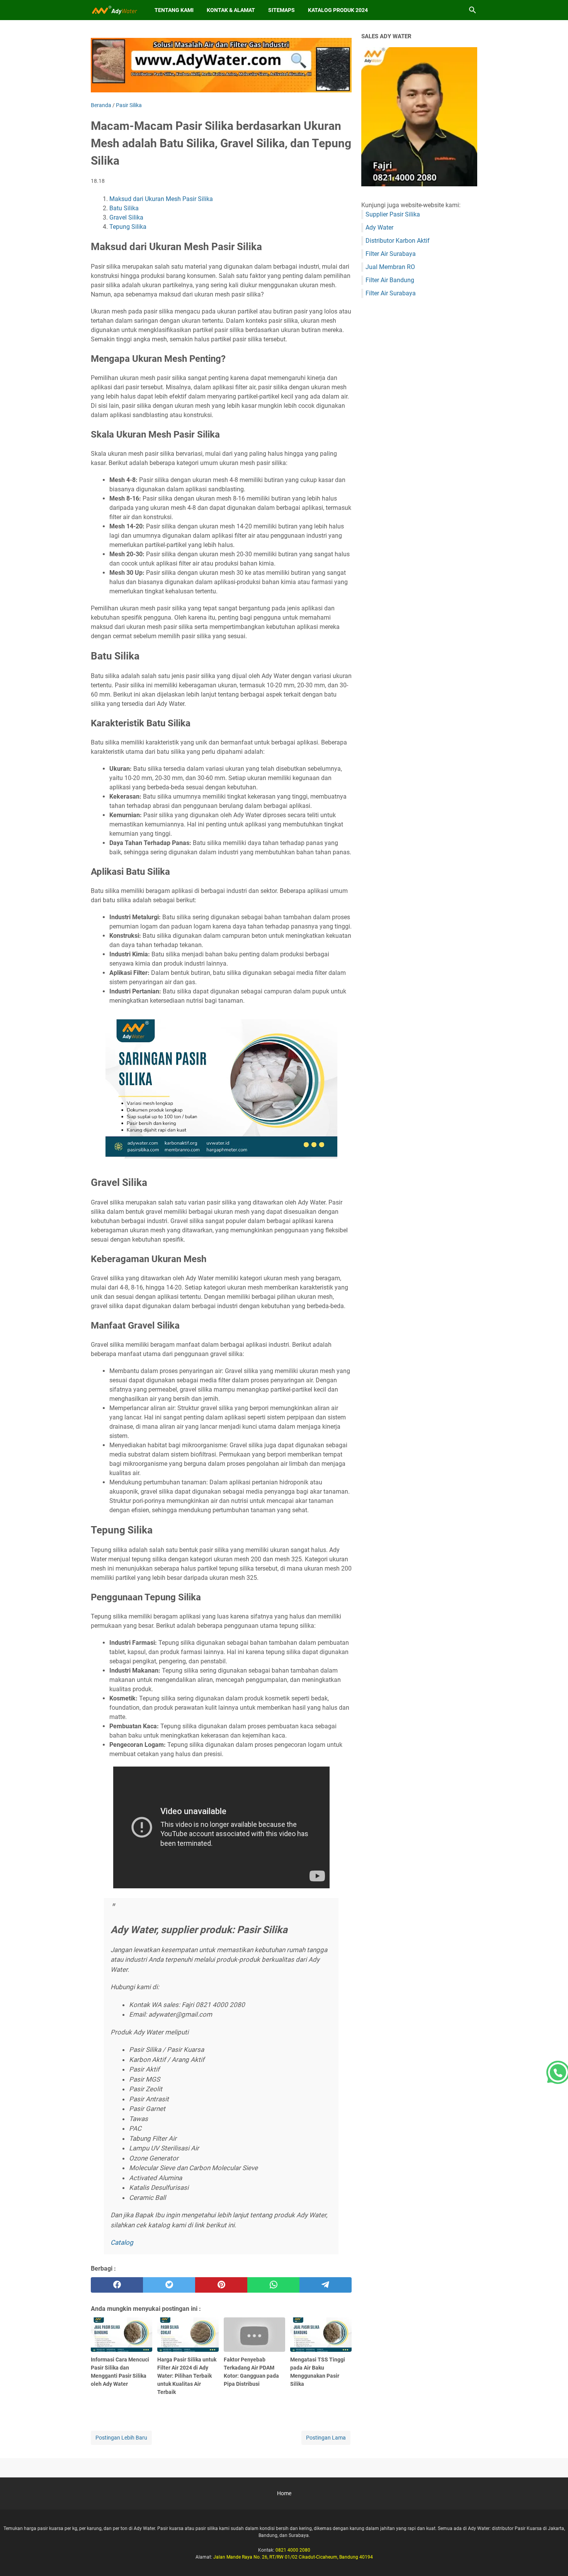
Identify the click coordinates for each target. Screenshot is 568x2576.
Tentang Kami (174, 10)
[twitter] (169, 2285)
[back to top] (553, 2559)
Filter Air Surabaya (391, 254)
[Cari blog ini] (473, 10)
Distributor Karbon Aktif (398, 241)
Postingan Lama (326, 2438)
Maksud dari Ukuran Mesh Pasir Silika (161, 199)
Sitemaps (281, 10)
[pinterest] (221, 2285)
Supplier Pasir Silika (393, 214)
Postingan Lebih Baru (121, 2438)
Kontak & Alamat (231, 10)
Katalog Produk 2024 (338, 10)
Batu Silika (124, 208)
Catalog (122, 2242)
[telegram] (326, 2285)
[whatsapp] (273, 2285)
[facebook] (117, 2285)
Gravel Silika (126, 217)
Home (284, 2493)
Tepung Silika (128, 227)
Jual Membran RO (390, 267)
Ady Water (379, 227)
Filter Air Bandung (390, 280)
